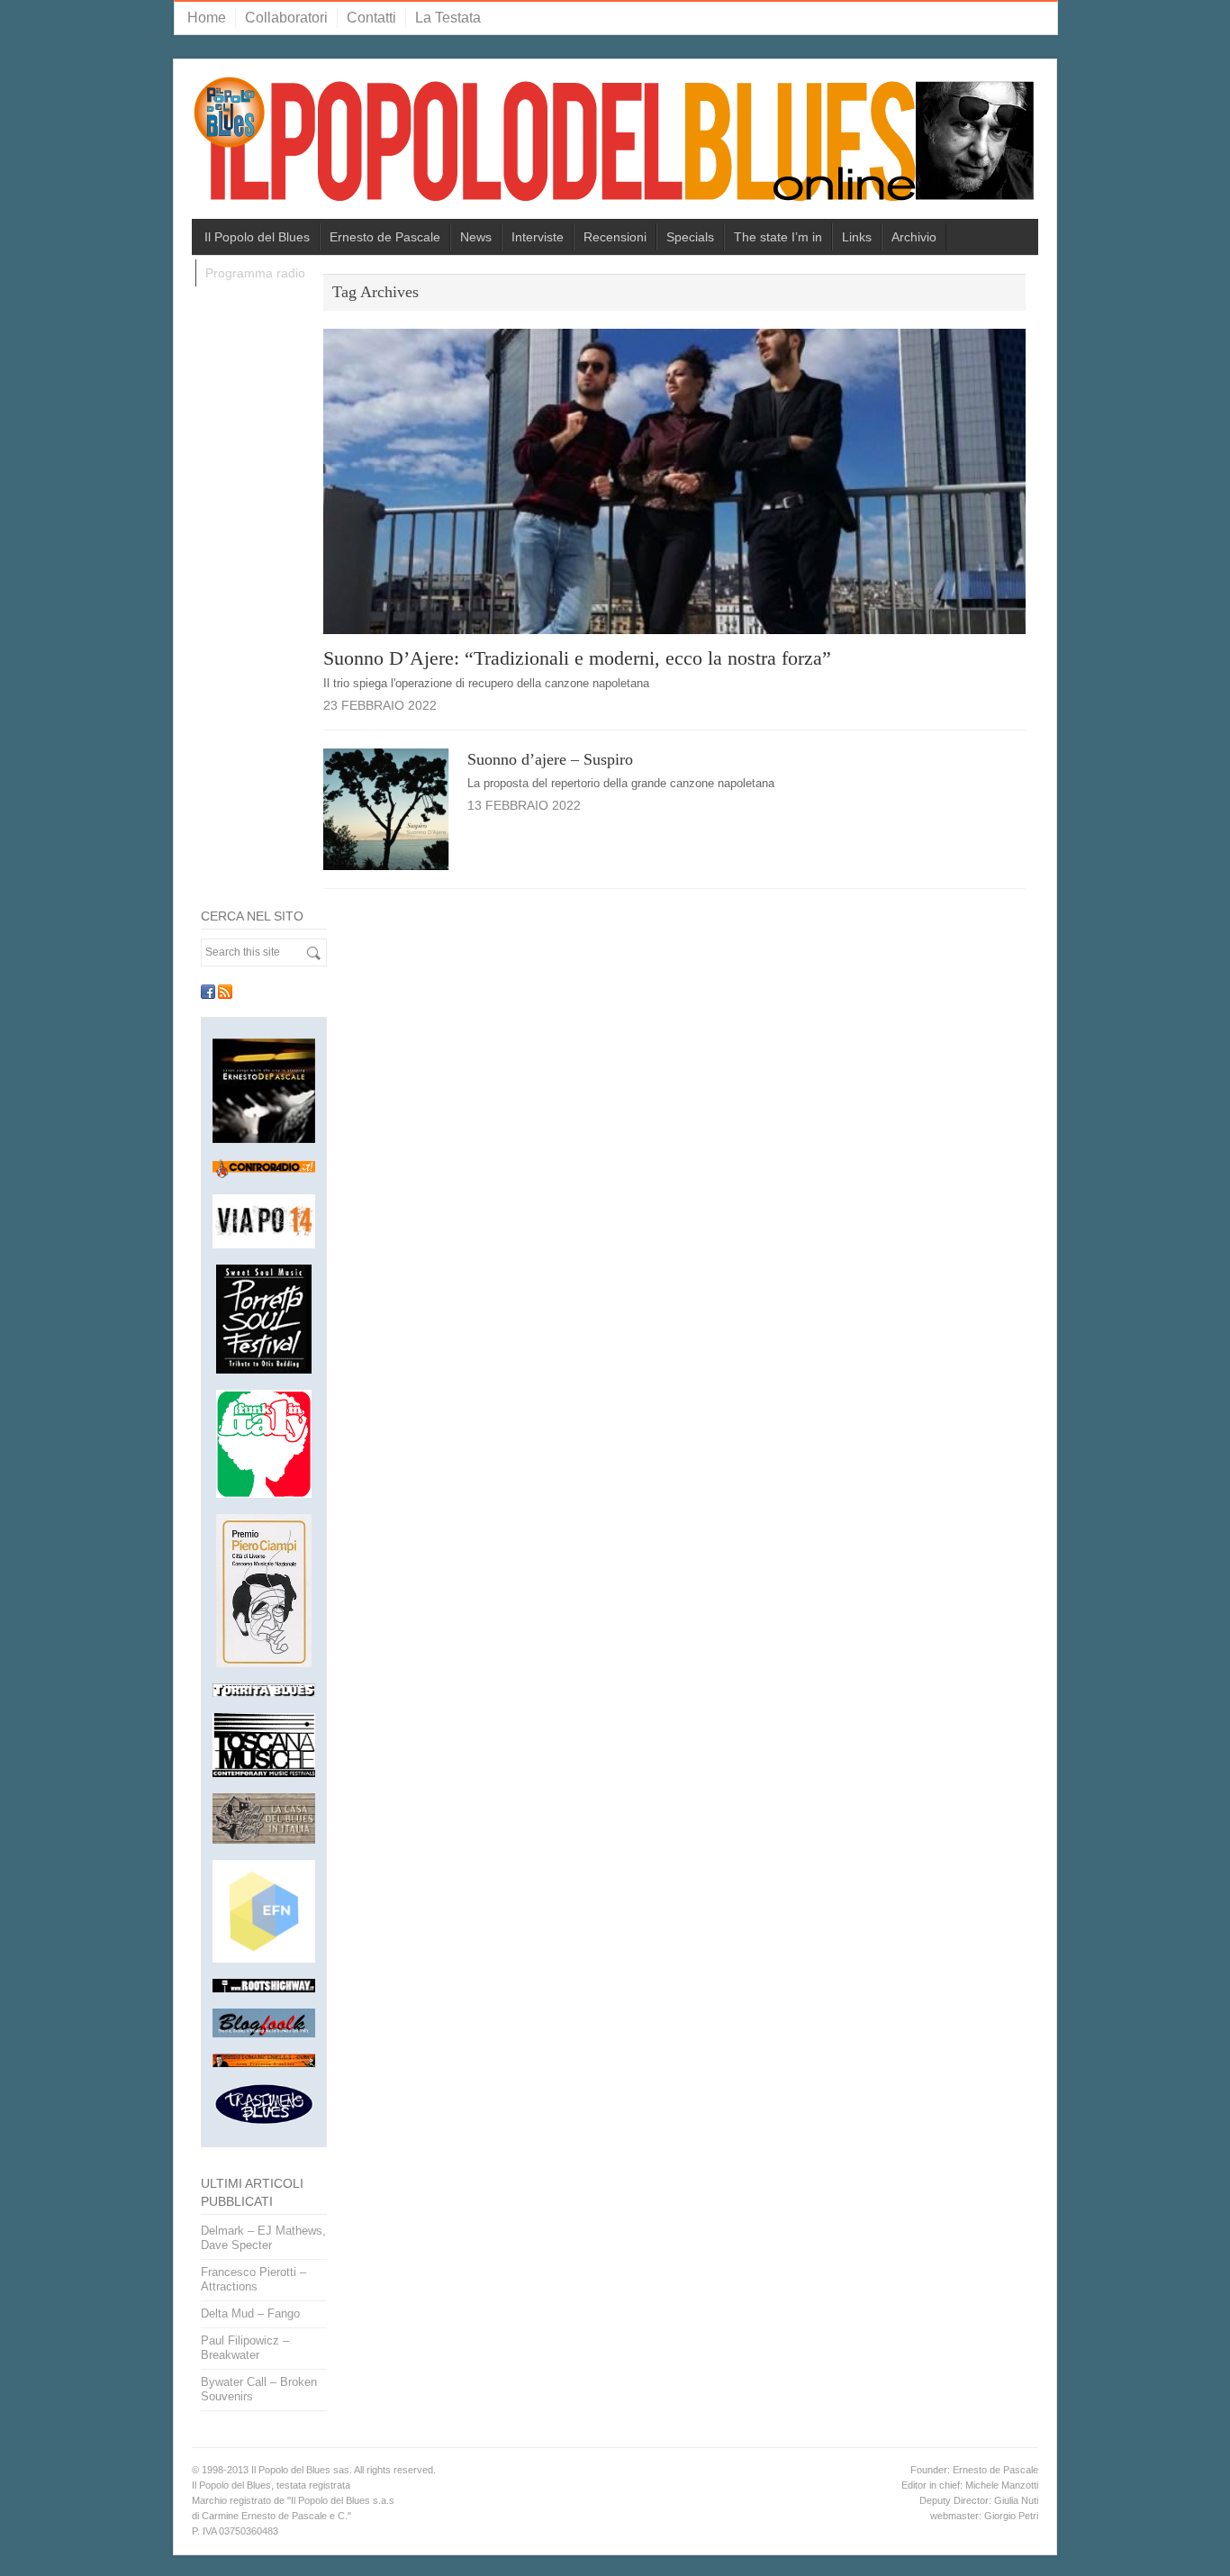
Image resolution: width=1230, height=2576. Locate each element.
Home (207, 18)
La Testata (448, 18)
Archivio (914, 237)
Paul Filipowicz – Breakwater (245, 2348)
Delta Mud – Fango (250, 2313)
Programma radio (255, 273)
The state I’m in (778, 237)
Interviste (538, 237)
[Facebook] (208, 992)
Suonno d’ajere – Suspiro (550, 759)
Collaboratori (286, 18)
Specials (690, 237)
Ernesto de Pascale (385, 237)
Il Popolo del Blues (257, 237)
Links (857, 237)
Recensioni (615, 237)
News (476, 237)
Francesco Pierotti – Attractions (253, 2279)
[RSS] (225, 992)
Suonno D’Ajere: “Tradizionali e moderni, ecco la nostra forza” (577, 658)
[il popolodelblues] (615, 147)
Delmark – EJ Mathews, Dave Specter (263, 2238)
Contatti (371, 18)
